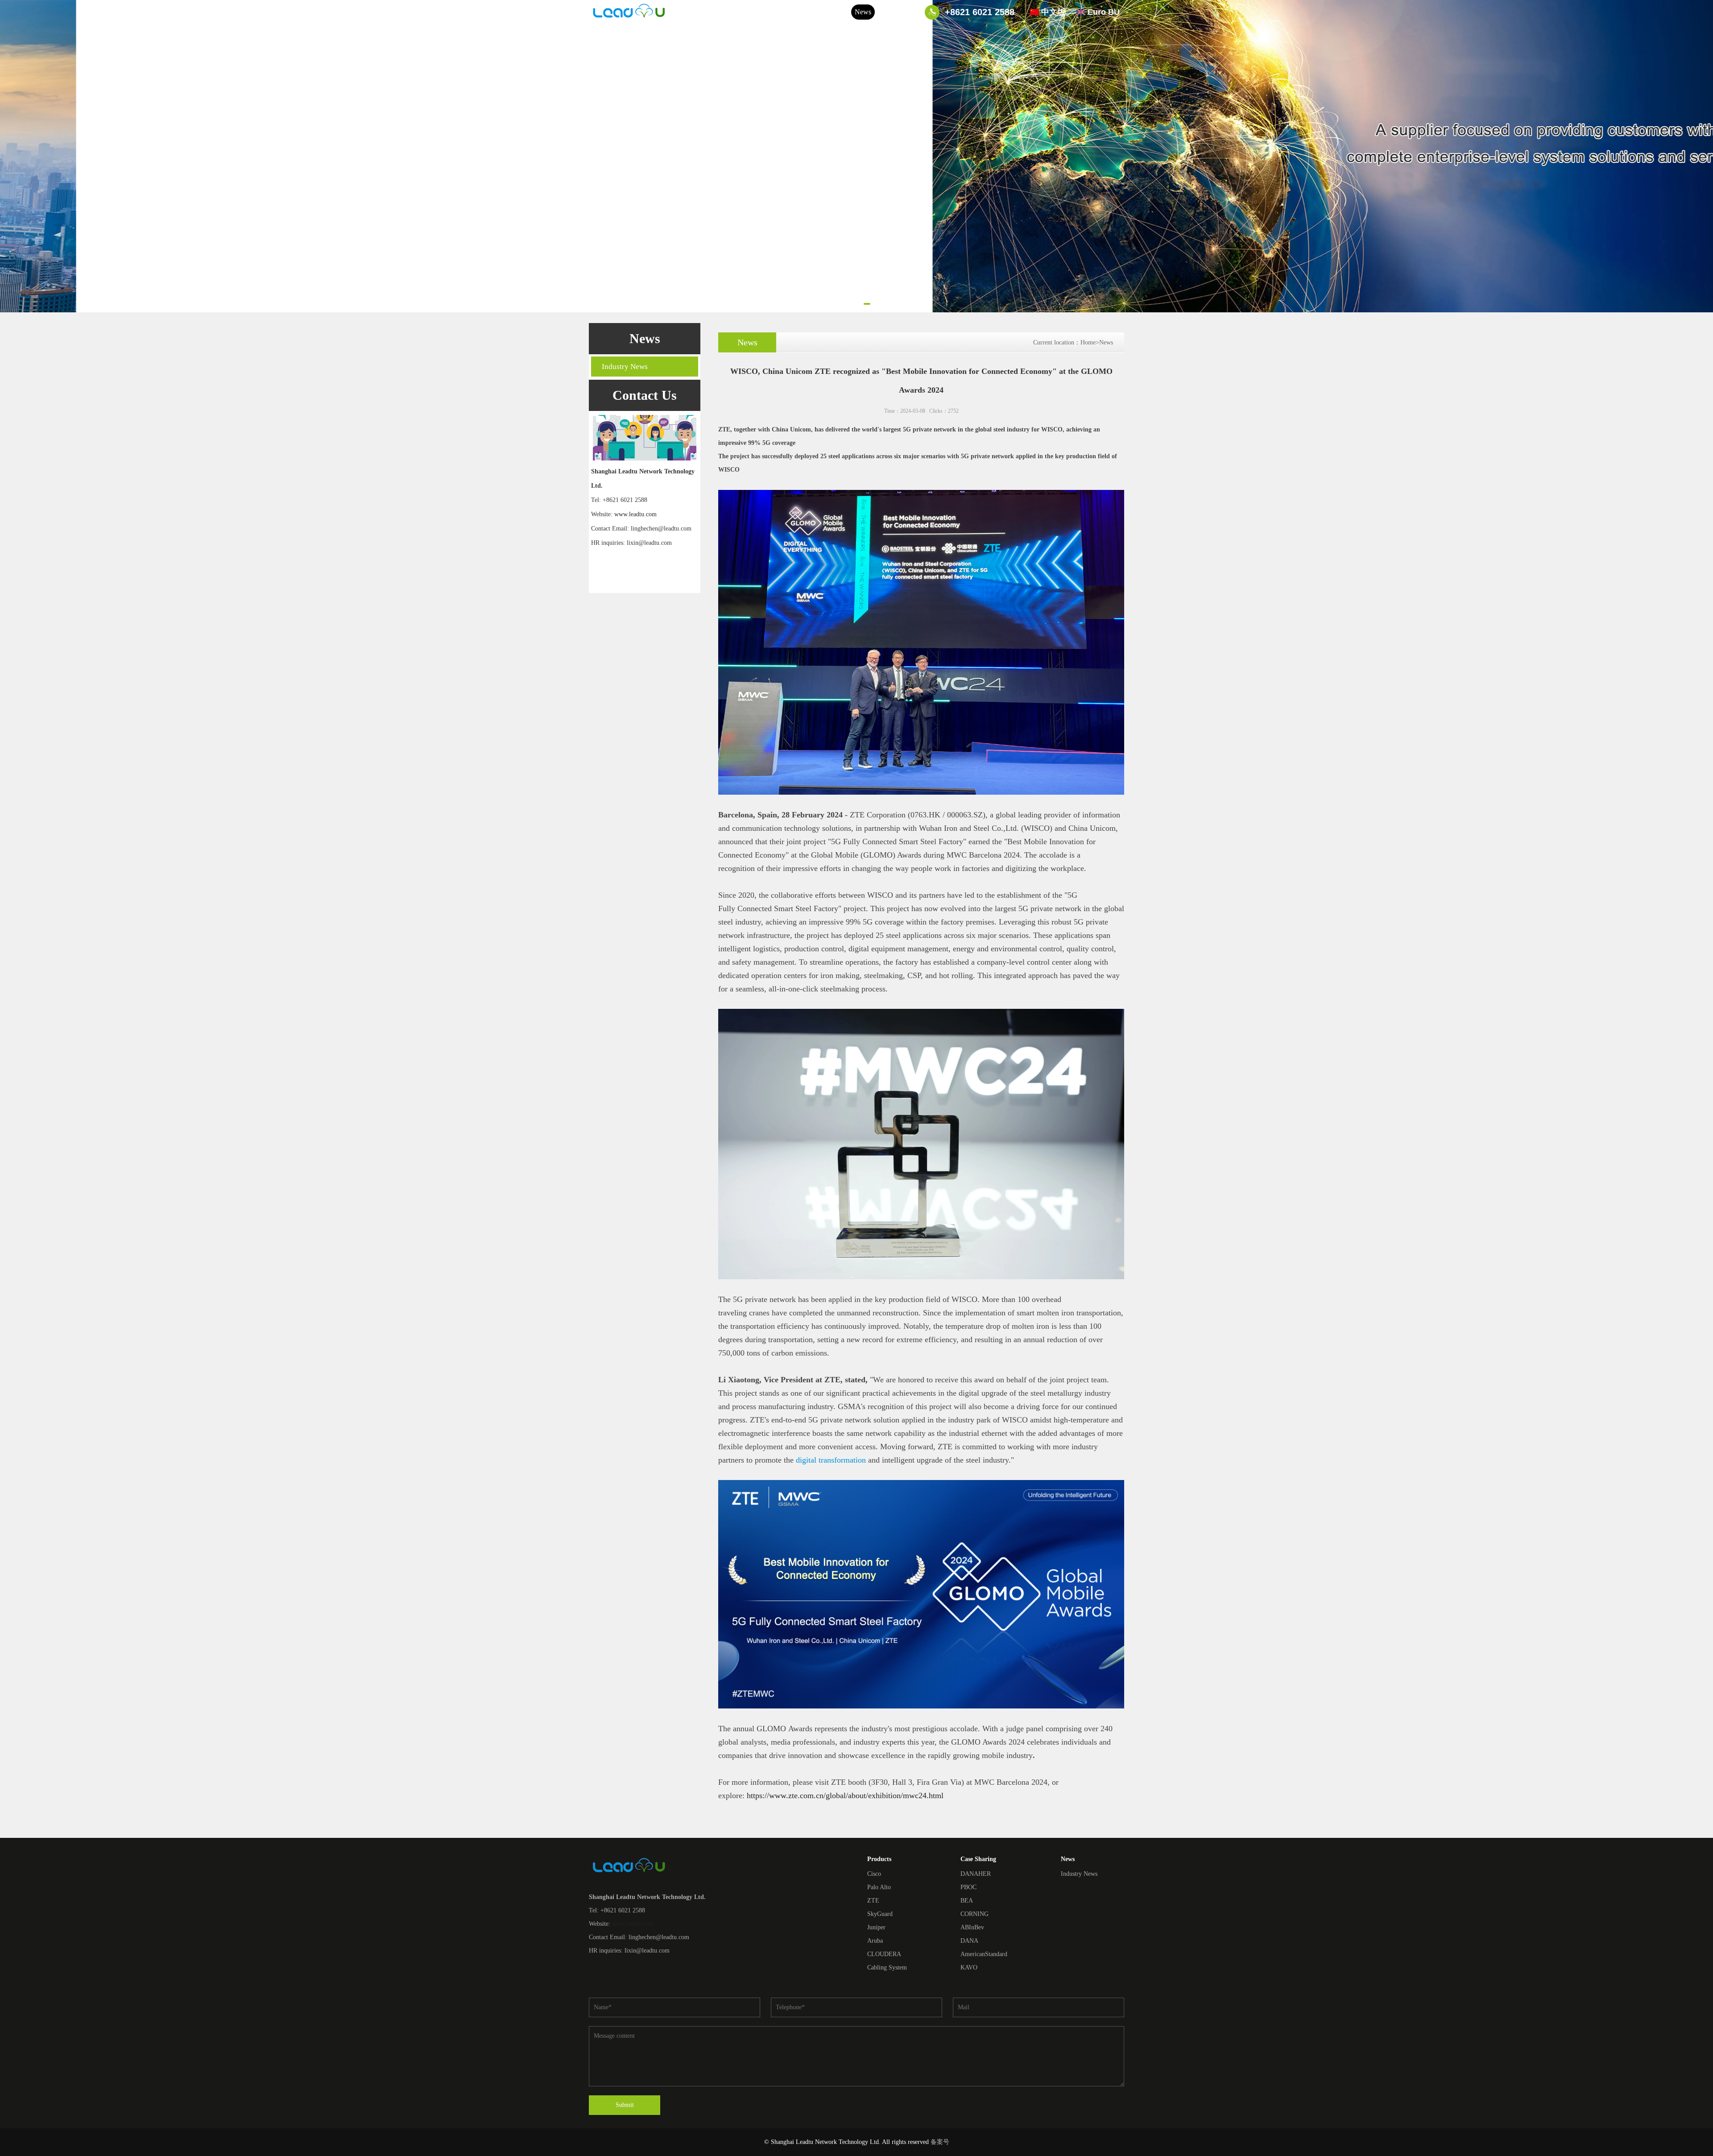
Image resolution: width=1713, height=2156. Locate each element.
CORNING (974, 1914)
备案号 (940, 2142)
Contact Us (894, 12)
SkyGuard (880, 1914)
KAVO (969, 1967)
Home (689, 12)
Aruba (875, 1941)
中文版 (1053, 12)
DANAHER (976, 1874)
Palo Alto (879, 1887)
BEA (967, 1901)
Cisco (874, 1874)
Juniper (876, 1927)
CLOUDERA (884, 1954)
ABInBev (972, 1927)
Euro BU (1104, 12)
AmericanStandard (984, 1954)
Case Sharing (799, 12)
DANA (969, 1941)
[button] (846, 304)
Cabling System (887, 1967)
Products (761, 12)
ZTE (873, 1901)
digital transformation (831, 1460)
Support (836, 12)
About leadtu (724, 12)
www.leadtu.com (635, 514)
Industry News (625, 367)
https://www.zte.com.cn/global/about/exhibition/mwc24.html (845, 1795)
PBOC (968, 1887)
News (863, 12)
